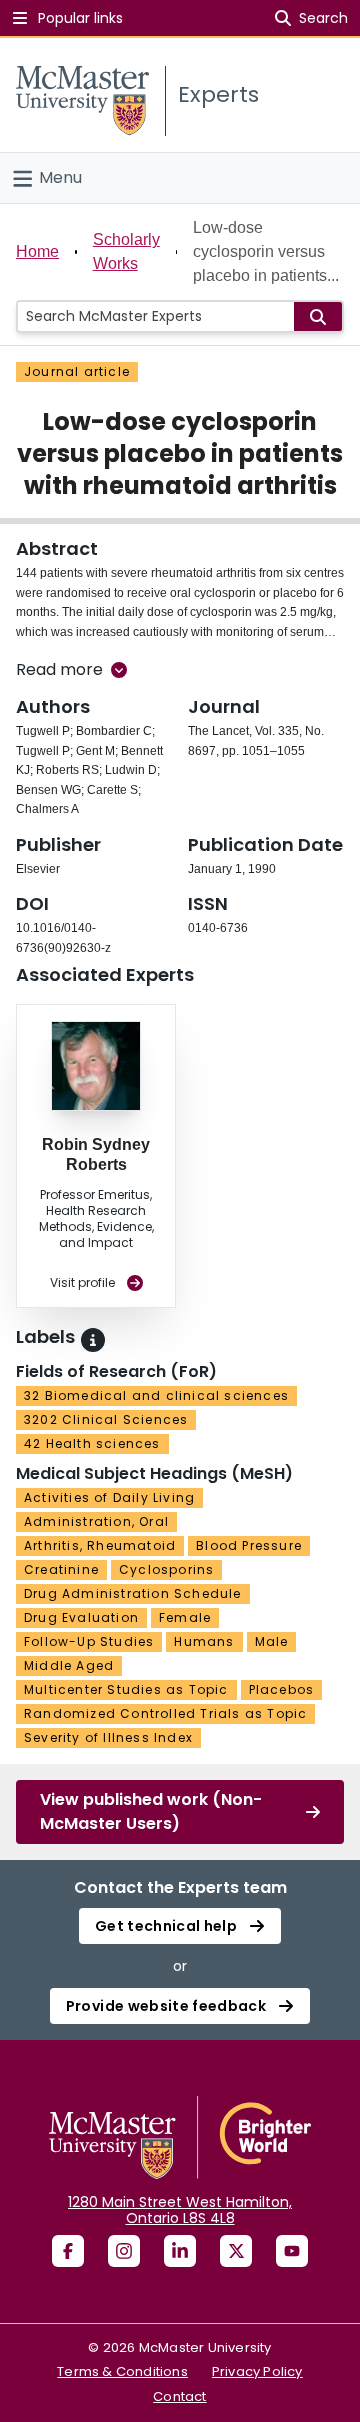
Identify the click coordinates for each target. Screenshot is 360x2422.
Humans (204, 1641)
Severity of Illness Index (108, 1737)
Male (272, 1641)
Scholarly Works (126, 251)
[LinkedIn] (180, 2251)
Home (37, 251)
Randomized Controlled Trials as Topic (165, 1713)
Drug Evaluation (81, 1617)
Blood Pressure (249, 1545)
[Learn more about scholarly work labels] (93, 1340)
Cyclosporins (166, 1569)
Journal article (77, 371)
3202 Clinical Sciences (106, 1419)
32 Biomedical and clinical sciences (156, 1395)
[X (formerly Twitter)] (236, 2251)
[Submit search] (318, 316)
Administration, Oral (96, 1521)
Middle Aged (69, 1665)
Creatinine (61, 1569)
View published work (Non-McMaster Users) (151, 1811)
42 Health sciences (92, 1443)
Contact (179, 2396)
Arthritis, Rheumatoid (100, 1545)
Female (185, 1617)
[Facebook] (68, 2251)
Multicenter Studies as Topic (126, 1689)
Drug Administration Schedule (133, 1593)
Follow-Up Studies (89, 1641)
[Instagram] (124, 2251)
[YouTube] (292, 2251)
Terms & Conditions (122, 2371)
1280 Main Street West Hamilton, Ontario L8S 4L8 (180, 2210)
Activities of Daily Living (109, 1497)
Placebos (282, 1689)
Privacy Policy (257, 2371)
